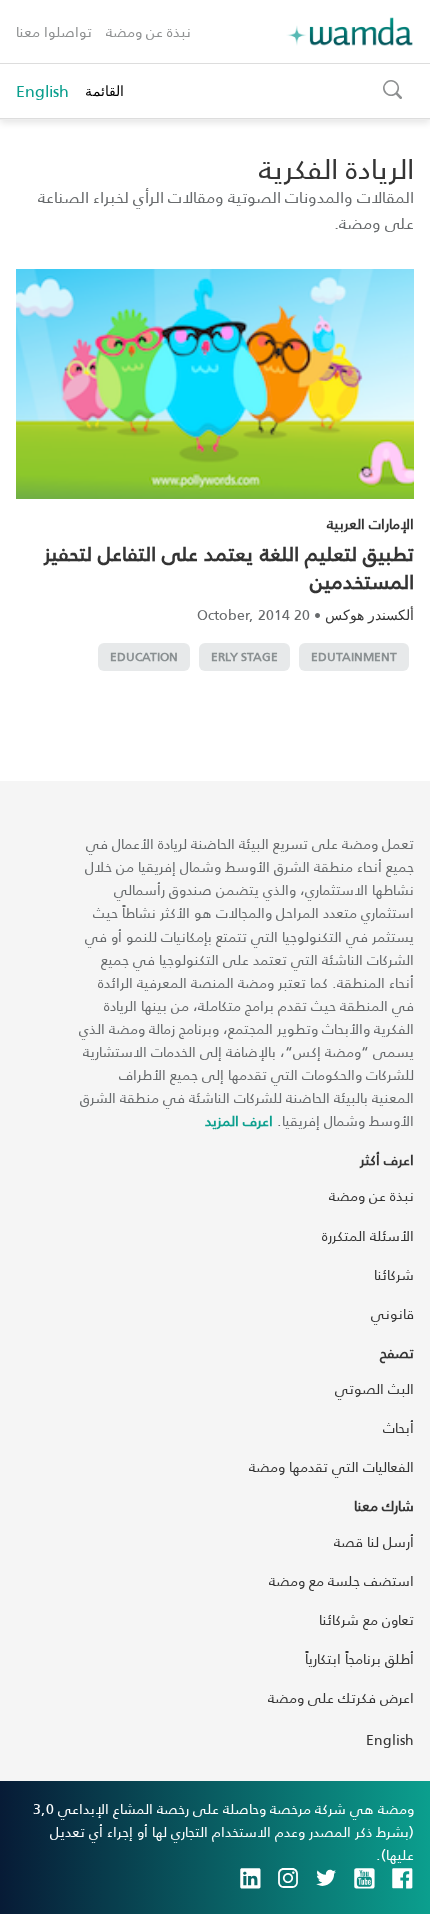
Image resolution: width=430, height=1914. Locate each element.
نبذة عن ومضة (148, 31)
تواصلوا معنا (54, 31)
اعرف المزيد (239, 1120)
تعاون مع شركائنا (366, 1619)
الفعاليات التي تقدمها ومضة (331, 1466)
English (42, 91)
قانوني (392, 1313)
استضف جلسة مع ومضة (341, 1580)
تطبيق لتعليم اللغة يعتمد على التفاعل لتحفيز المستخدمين (229, 567)
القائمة (104, 90)
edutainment (354, 656)
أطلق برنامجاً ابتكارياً (359, 1658)
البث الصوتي (374, 1388)
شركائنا (394, 1274)
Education (144, 656)
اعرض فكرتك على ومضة (341, 1697)
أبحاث (398, 1427)
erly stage (244, 656)
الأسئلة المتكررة (368, 1235)
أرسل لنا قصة (374, 1541)
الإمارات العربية (370, 523)
